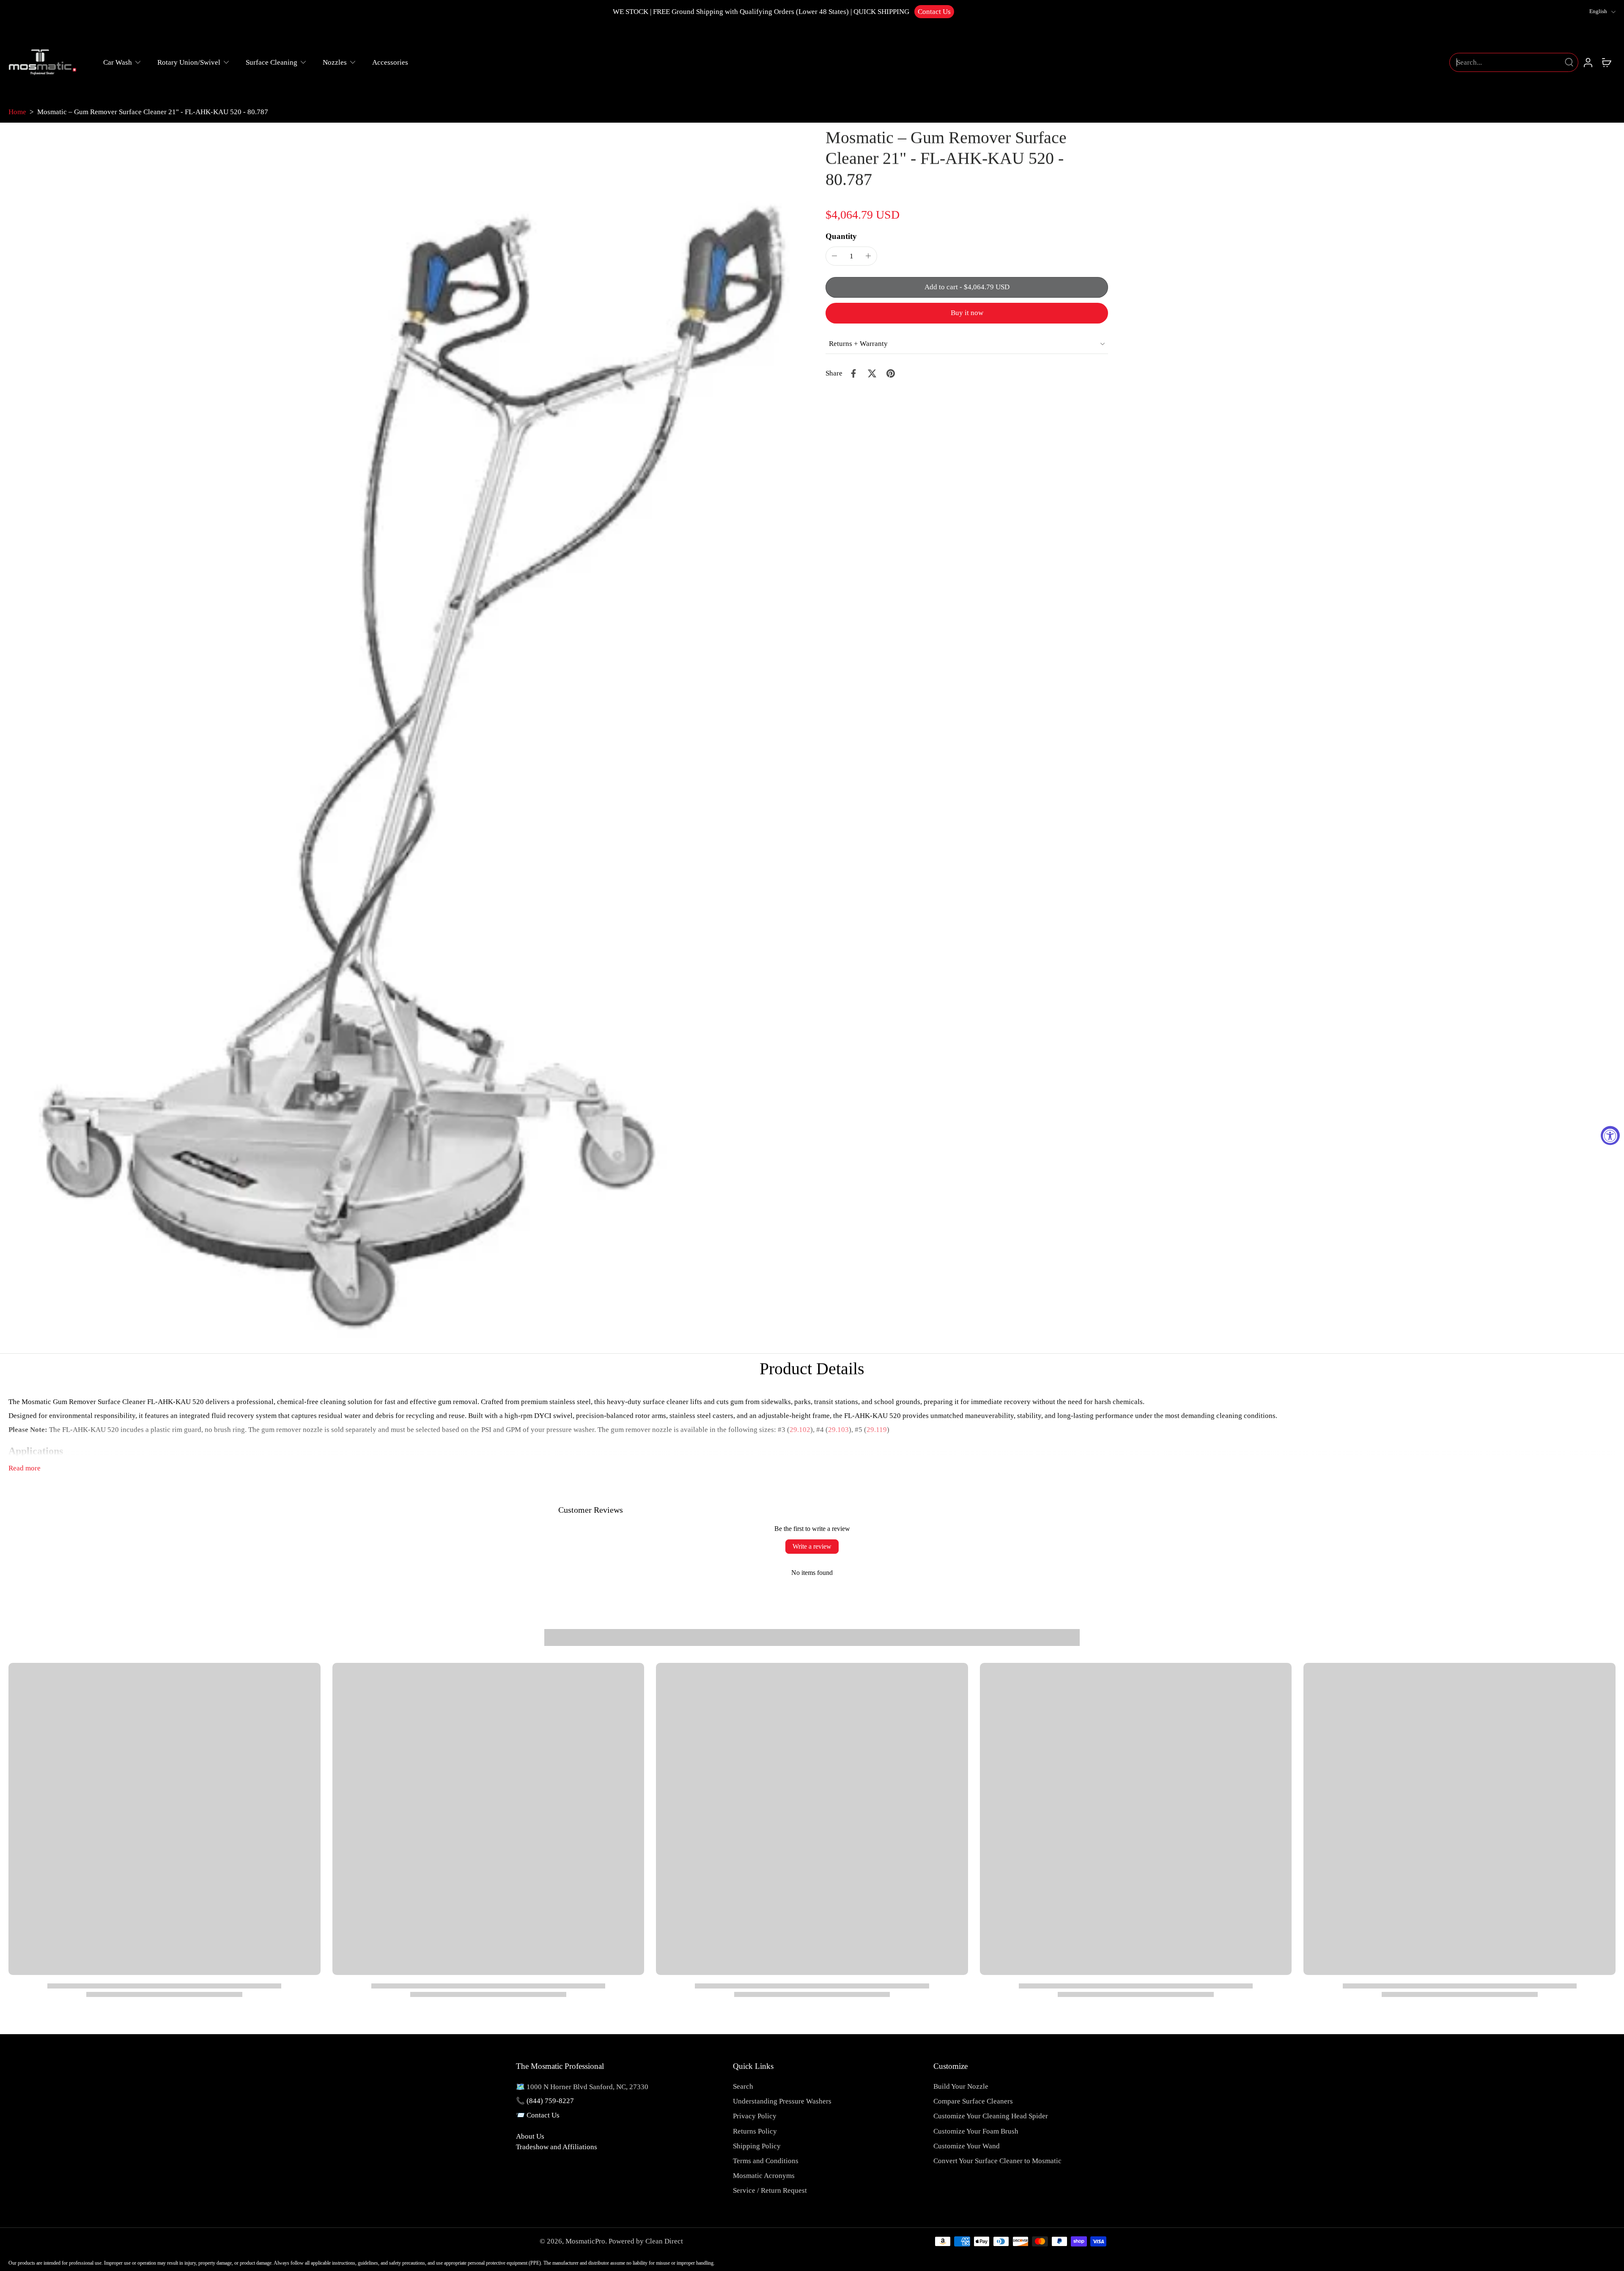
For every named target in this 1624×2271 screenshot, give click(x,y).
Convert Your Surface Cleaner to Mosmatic (997, 2161)
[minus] (834, 256)
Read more (25, 1468)
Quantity (841, 236)
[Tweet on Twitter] (872, 373)
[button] (967, 287)
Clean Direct (664, 2241)
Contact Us (934, 12)
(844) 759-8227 (550, 2101)
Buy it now (967, 313)
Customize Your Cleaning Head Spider (991, 2116)
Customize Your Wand (967, 2146)
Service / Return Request (770, 2190)
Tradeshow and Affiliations (557, 2147)
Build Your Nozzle (961, 2086)
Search (743, 2086)
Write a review (812, 1546)
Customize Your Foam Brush (976, 2131)
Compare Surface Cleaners (973, 2101)
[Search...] (1569, 62)
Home (17, 112)
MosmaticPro (585, 2241)
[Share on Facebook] (853, 373)
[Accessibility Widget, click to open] (1610, 1136)
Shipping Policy (757, 2146)
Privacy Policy (755, 2116)
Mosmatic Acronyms (764, 2176)
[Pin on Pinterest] (891, 373)
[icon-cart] (1606, 62)
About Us (530, 2136)
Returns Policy (755, 2131)
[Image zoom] (403, 738)
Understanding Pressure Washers (782, 2101)
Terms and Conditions (766, 2161)
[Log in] (1588, 62)
